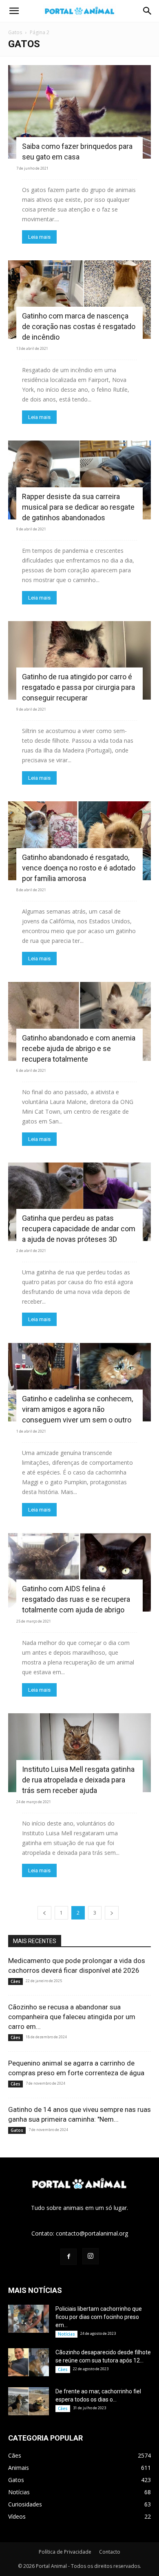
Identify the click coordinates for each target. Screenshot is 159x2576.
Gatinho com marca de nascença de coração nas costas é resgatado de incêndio (79, 326)
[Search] (148, 11)
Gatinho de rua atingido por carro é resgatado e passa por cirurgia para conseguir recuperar (78, 687)
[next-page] (112, 1913)
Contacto (110, 2552)
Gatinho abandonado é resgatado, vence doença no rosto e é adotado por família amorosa (79, 868)
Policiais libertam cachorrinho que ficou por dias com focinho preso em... (99, 2317)
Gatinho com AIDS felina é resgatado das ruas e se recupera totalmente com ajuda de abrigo (76, 1599)
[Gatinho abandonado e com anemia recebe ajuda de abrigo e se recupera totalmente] (79, 1021)
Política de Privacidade (65, 2552)
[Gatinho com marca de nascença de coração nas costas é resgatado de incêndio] (79, 300)
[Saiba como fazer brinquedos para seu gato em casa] (79, 112)
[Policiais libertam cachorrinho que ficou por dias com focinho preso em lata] (29, 2319)
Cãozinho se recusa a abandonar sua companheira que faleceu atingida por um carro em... (72, 2017)
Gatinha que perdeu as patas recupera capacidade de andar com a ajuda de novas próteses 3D (79, 1229)
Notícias (66, 2334)
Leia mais (39, 237)
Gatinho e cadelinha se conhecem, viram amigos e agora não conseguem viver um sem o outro (77, 1409)
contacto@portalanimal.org (92, 2233)
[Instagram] (91, 2256)
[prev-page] (44, 1913)
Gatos (15, 32)
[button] (14, 11)
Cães (15, 1981)
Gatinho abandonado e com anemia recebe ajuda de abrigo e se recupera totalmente (79, 1048)
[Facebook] (68, 2257)
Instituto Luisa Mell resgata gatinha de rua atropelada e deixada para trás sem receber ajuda (78, 1780)
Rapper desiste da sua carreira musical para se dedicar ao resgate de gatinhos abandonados (78, 507)
